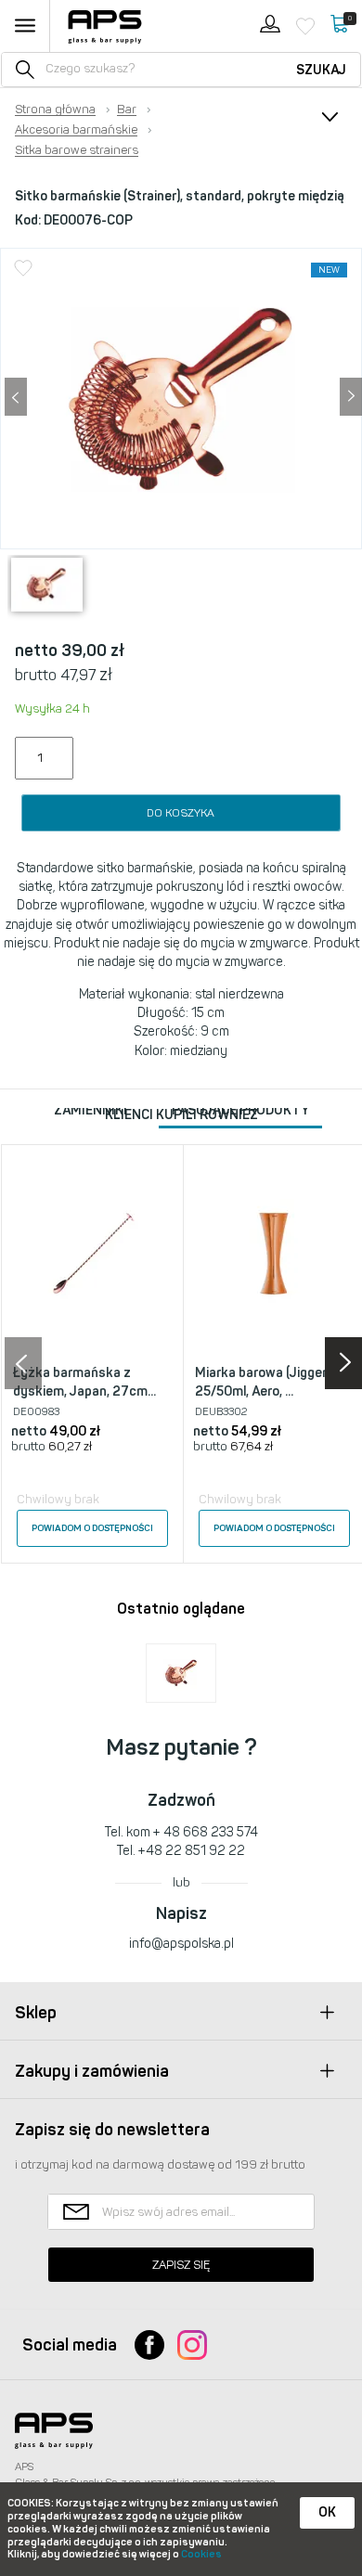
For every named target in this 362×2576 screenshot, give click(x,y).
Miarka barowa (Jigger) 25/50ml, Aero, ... (263, 1382)
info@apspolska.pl (181, 1944)
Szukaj (321, 70)
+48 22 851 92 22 (192, 1851)
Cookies (201, 2554)
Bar (127, 109)
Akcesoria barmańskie (76, 130)
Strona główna (55, 109)
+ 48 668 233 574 (206, 1832)
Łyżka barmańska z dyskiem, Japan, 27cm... (84, 1382)
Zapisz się (181, 2265)
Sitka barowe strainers (77, 150)
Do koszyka (181, 813)
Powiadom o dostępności (92, 1528)
